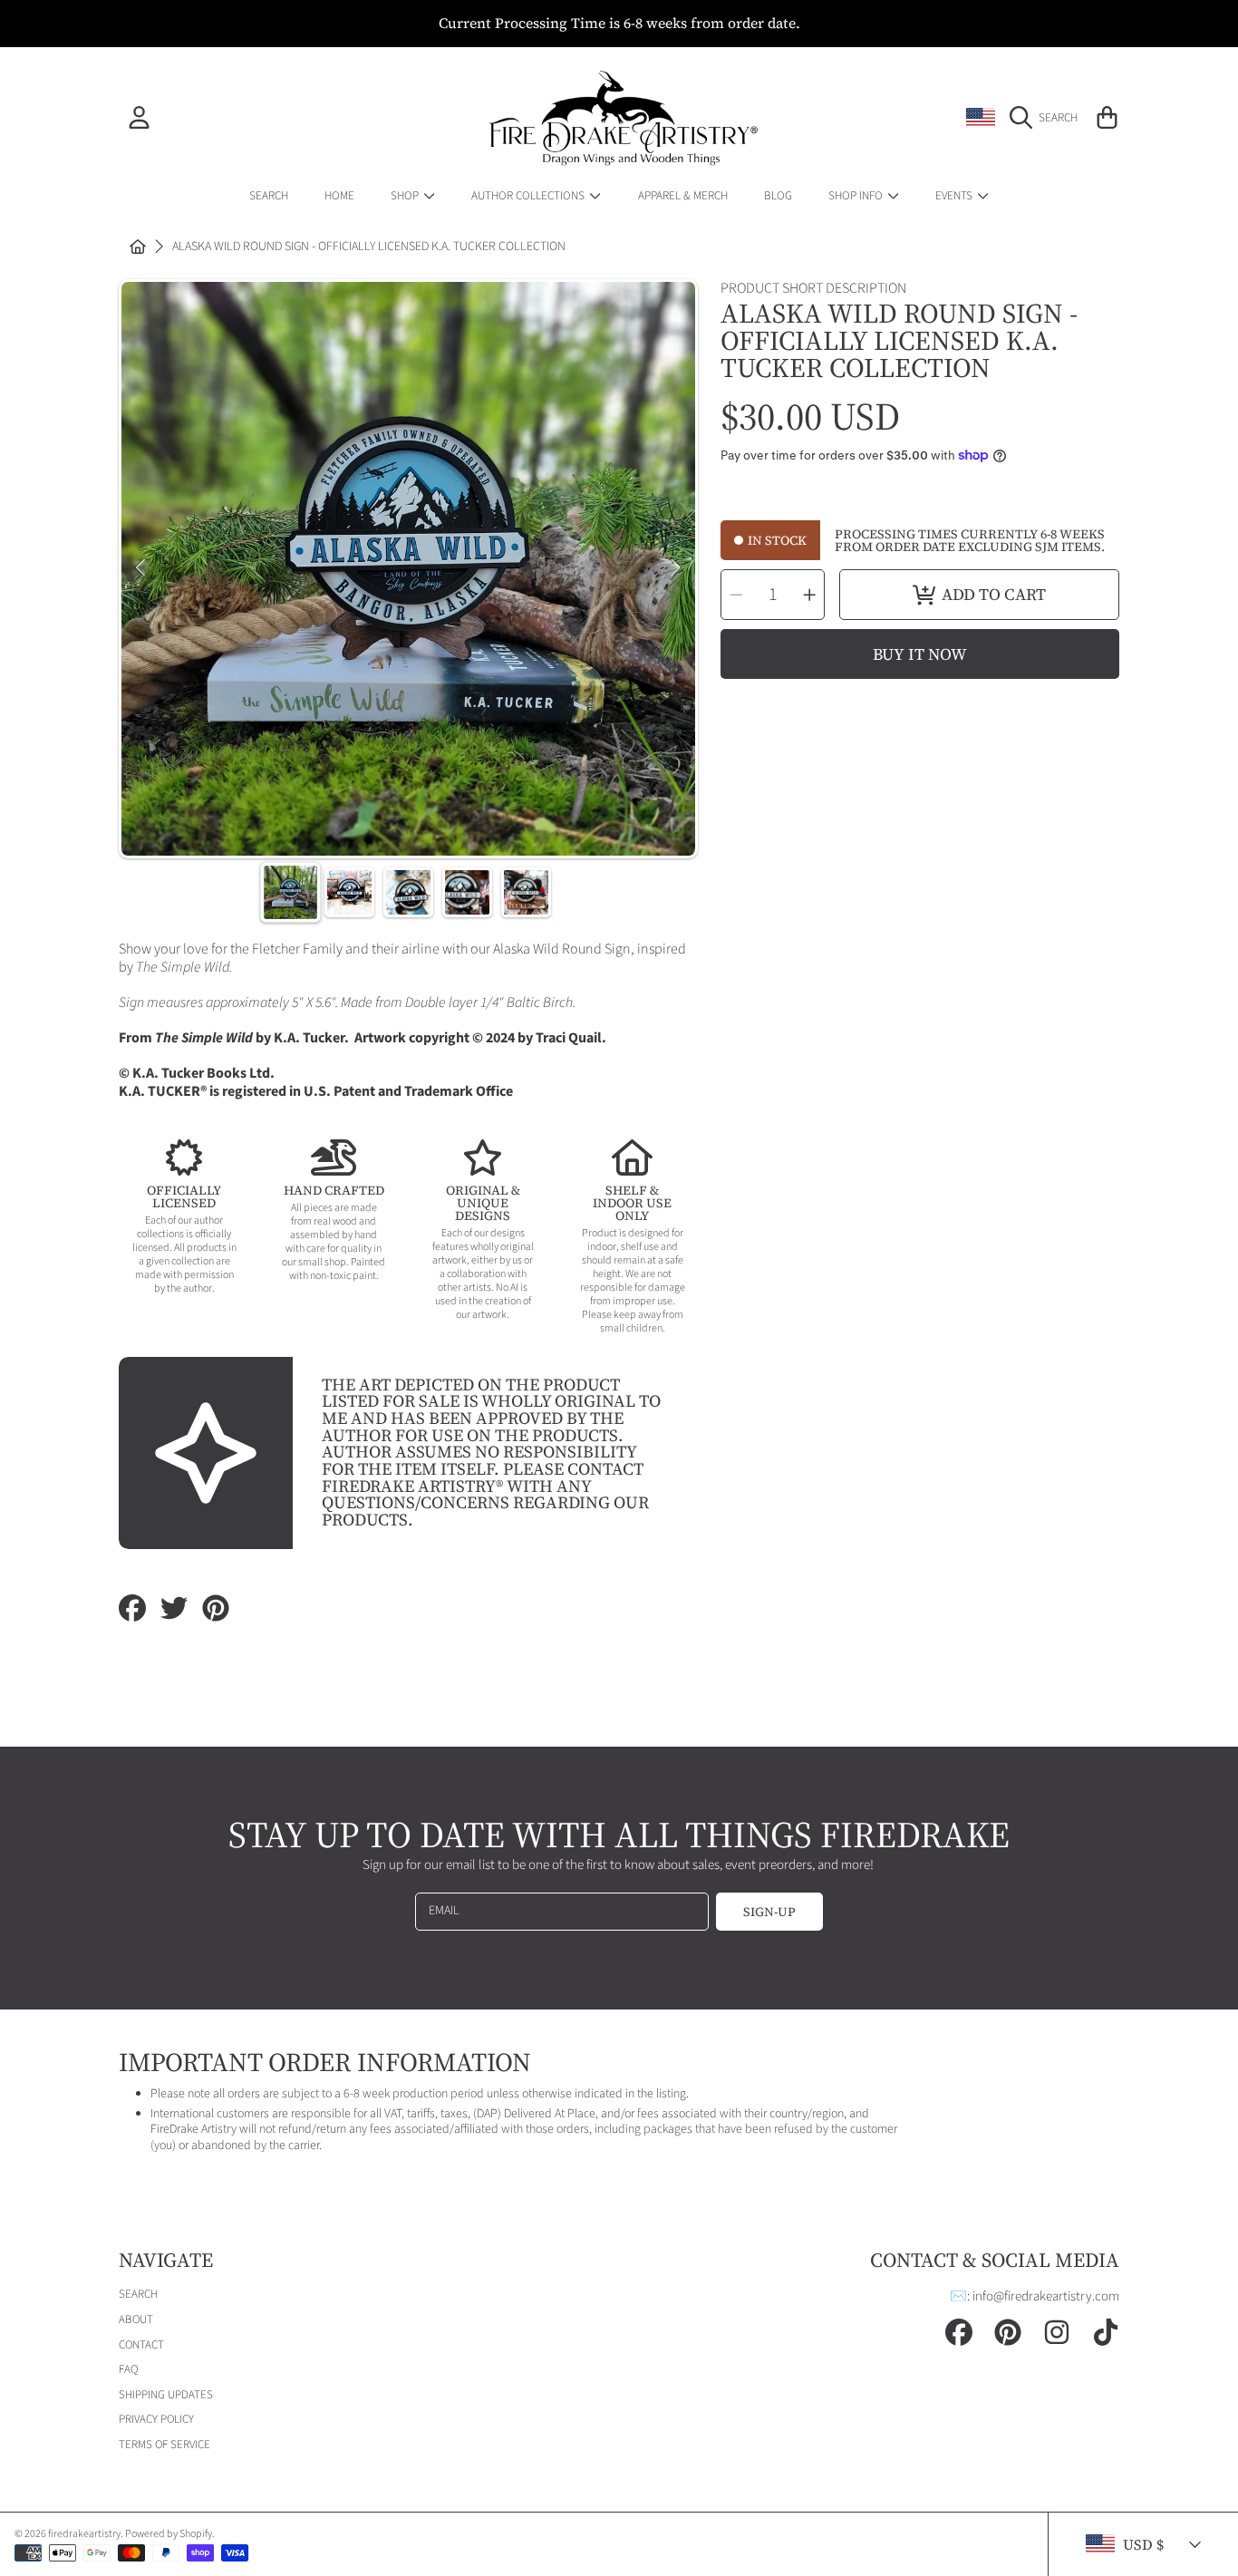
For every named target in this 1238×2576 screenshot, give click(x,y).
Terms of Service (164, 2445)
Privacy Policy (156, 2419)
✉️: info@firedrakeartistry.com (1035, 2296)
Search (138, 2294)
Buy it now (920, 654)
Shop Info (857, 195)
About (136, 2319)
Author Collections (529, 195)
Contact (141, 2345)
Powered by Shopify (169, 2534)
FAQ (128, 2369)
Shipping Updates (166, 2395)
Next (676, 568)
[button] (1048, 118)
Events (955, 195)
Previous (140, 568)
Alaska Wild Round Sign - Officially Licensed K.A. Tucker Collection (369, 247)
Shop (406, 195)
